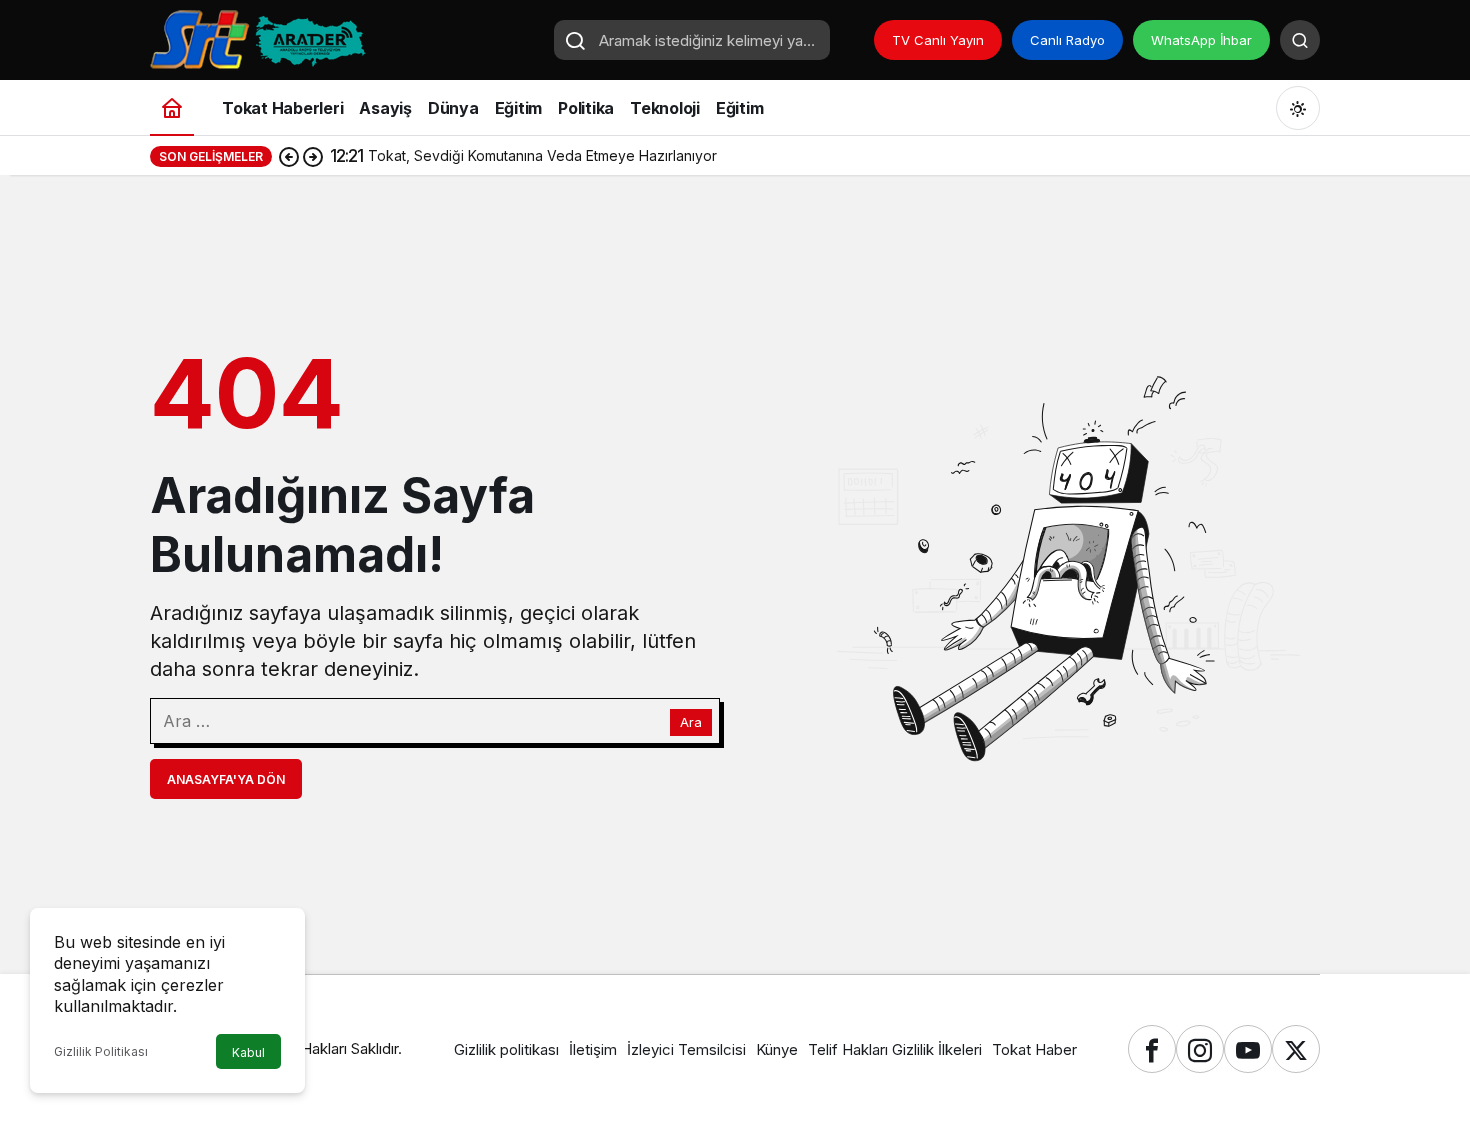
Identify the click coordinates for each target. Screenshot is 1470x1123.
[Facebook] (1152, 1049)
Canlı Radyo (1067, 40)
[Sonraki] (313, 156)
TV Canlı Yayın (938, 40)
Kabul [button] (248, 1052)
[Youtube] (1248, 1049)
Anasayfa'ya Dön (226, 779)
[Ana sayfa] (172, 107)
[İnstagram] (1200, 1049)
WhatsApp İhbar (1201, 40)
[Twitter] (1296, 1049)
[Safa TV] (344, 38)
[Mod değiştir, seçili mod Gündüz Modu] (1298, 108)
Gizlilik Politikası (101, 1051)
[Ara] (1300, 40)
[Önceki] (289, 156)
